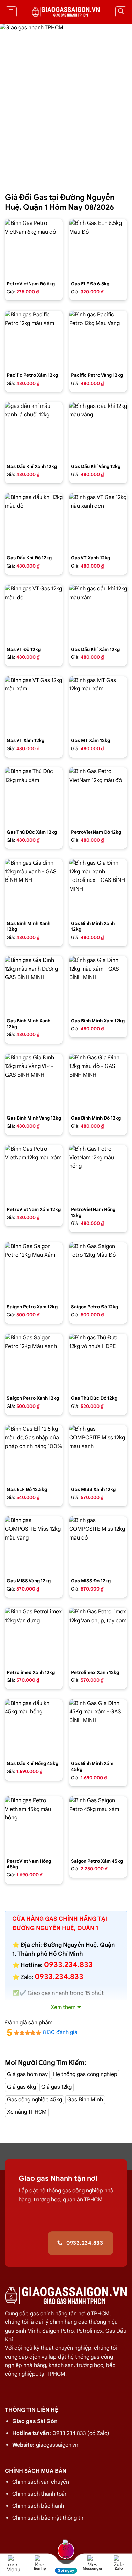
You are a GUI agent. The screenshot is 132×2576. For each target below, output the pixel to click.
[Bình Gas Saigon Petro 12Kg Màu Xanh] (34, 1362)
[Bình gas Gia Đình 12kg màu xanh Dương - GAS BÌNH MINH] (34, 985)
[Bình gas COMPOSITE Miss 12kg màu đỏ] (98, 1545)
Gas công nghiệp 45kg (35, 2100)
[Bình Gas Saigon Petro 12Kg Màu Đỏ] (98, 1271)
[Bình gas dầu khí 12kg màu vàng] (98, 431)
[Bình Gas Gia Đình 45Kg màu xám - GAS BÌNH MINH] (98, 1728)
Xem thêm (63, 2007)
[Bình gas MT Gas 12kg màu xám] (98, 705)
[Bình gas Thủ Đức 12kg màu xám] (34, 796)
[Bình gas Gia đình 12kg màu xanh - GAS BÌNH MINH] (34, 888)
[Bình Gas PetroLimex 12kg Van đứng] (34, 1636)
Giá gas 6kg (21, 2087)
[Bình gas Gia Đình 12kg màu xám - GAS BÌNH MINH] (98, 985)
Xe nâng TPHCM (27, 2112)
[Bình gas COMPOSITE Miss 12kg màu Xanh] (98, 1454)
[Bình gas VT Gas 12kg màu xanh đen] (98, 522)
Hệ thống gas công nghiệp (85, 2074)
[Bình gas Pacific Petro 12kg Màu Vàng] (98, 339)
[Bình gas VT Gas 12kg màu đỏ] (34, 613)
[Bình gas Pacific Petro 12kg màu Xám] (34, 339)
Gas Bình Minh (85, 2100)
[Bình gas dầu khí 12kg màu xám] (98, 613)
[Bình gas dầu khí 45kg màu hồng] (34, 1728)
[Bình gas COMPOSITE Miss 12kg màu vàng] (34, 1545)
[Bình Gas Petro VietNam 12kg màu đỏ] (98, 796)
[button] (11, 12)
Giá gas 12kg (57, 2087)
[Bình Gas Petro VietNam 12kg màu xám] (34, 1174)
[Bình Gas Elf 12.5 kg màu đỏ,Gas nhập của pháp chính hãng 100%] (34, 1454)
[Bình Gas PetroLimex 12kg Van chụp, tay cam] (98, 1636)
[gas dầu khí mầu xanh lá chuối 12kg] (34, 431)
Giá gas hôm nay (27, 2074)
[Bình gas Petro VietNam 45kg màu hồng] (34, 1825)
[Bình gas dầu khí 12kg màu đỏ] (34, 522)
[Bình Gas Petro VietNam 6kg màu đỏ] (34, 248)
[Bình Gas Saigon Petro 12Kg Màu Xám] (34, 1271)
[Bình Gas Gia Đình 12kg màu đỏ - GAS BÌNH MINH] (98, 1082)
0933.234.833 (59, 1977)
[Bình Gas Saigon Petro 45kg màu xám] (98, 1825)
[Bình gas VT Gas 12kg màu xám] (34, 705)
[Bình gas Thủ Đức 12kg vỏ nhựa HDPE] (98, 1362)
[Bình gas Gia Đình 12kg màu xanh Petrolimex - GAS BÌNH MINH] (98, 888)
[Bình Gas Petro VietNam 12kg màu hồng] (98, 1174)
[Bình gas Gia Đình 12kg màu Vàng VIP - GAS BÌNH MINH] (34, 1082)
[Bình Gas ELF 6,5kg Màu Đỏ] (98, 248)
